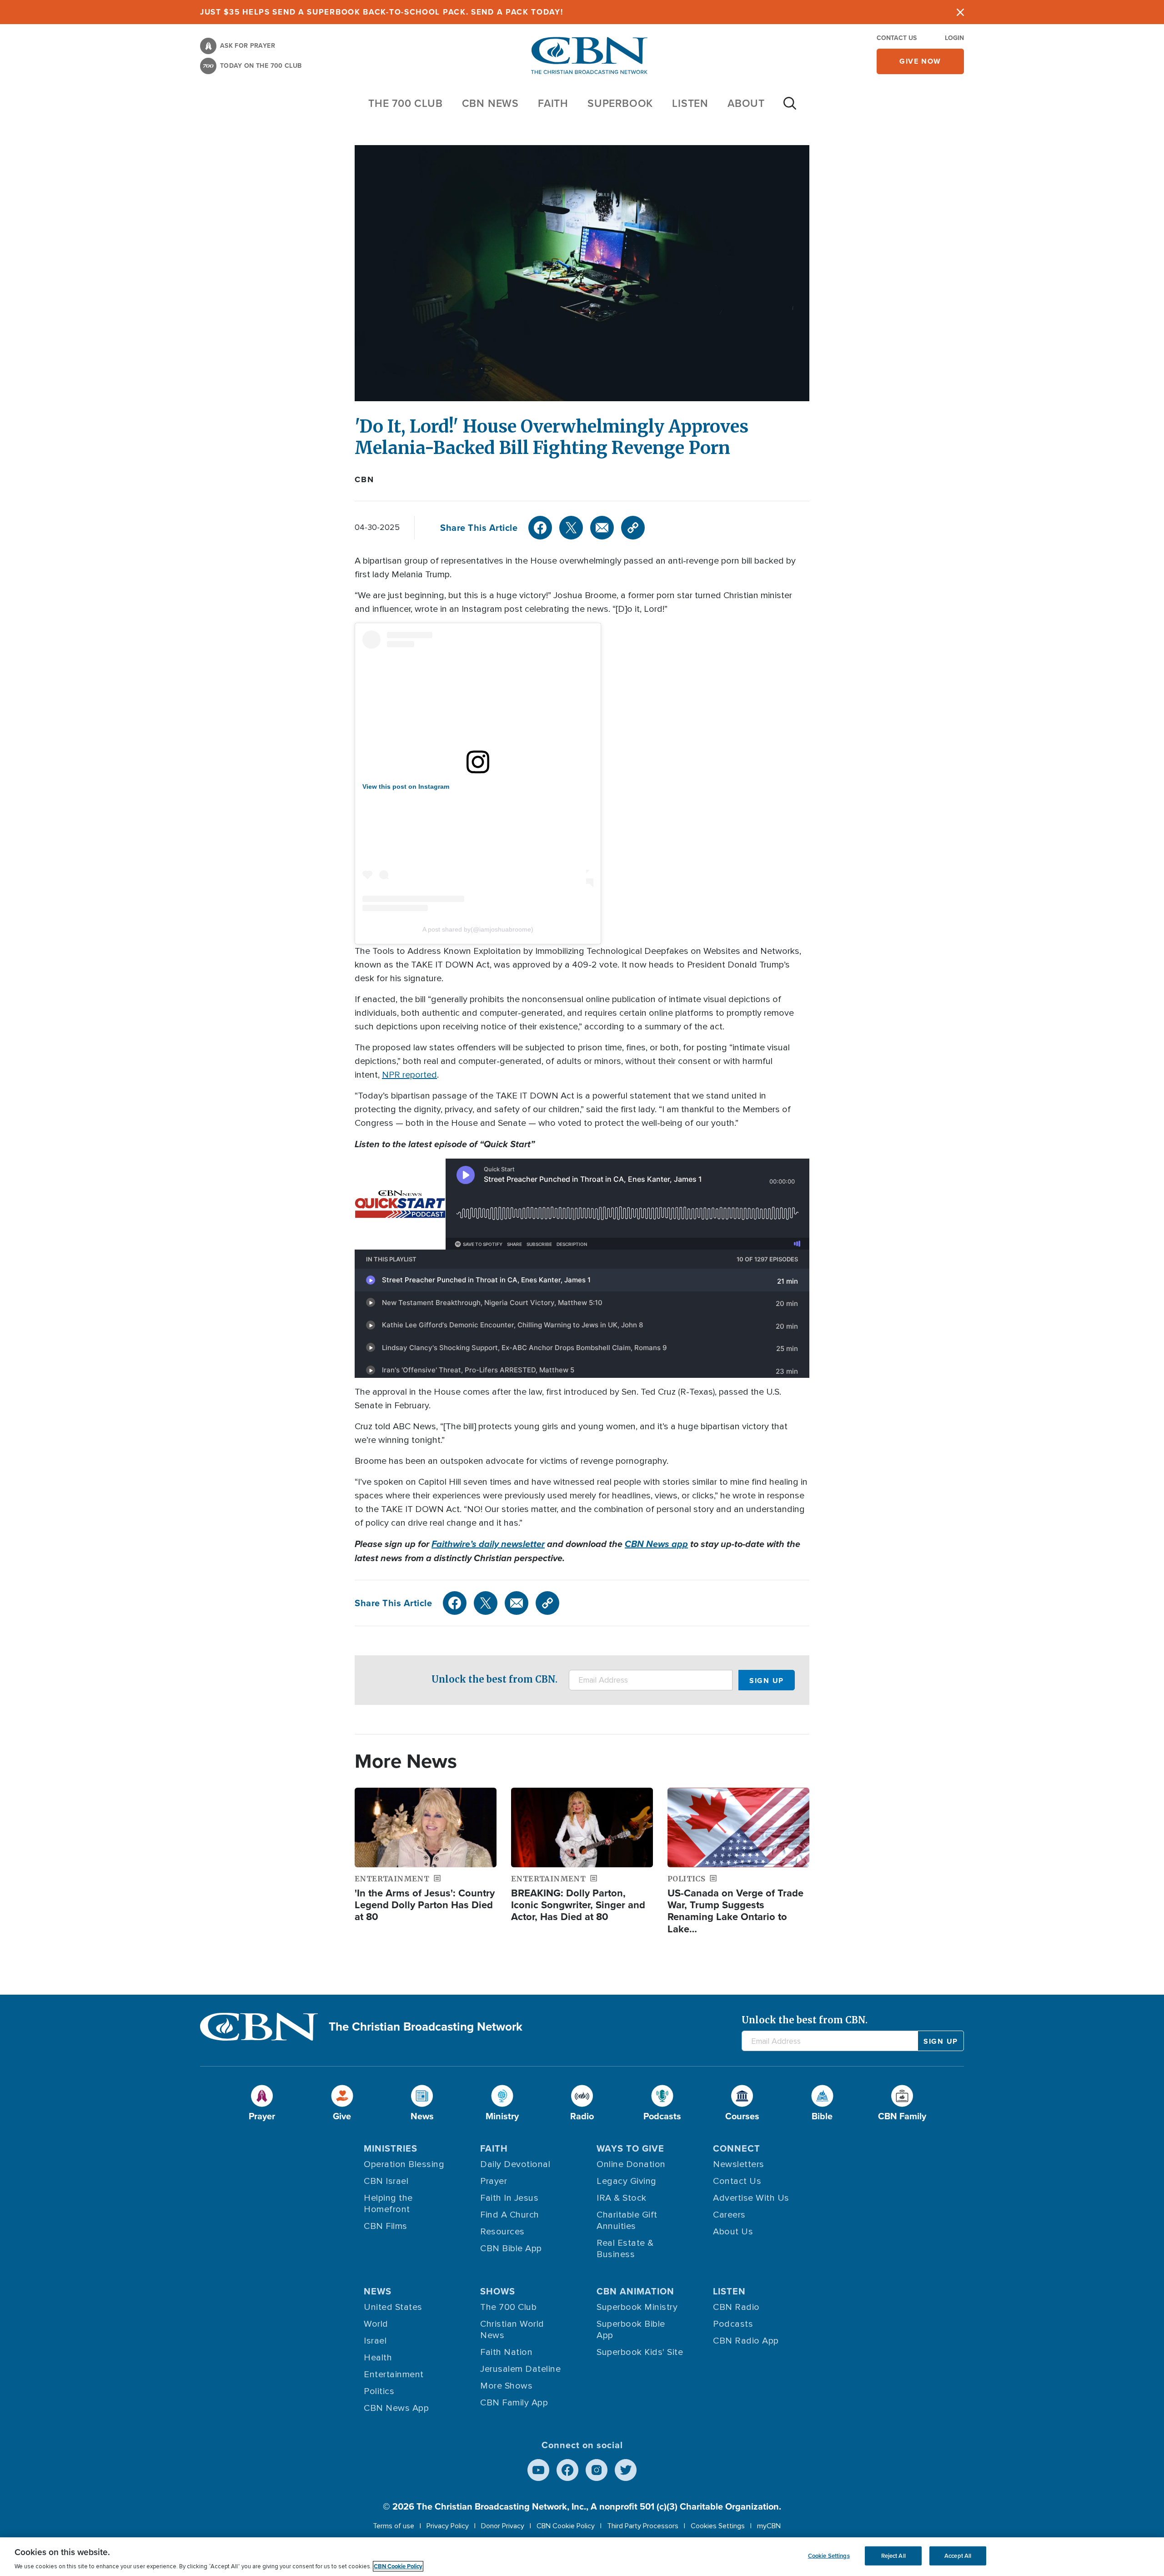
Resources (502, 2232)
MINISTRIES (391, 2148)
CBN (364, 479)
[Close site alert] (960, 12)
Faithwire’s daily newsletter (488, 1544)
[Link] (633, 528)
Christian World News (512, 2330)
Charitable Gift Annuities (627, 2221)
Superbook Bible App (631, 2330)
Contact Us (897, 38)
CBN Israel (386, 2181)
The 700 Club (406, 103)
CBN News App (396, 2408)
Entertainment (394, 2374)
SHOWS (498, 2291)
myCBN (769, 2526)
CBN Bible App (511, 2248)
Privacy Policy (448, 2526)
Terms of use (394, 2526)
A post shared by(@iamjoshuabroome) (478, 929)
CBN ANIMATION (635, 2291)
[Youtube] (538, 2470)
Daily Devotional (515, 2164)
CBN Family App (514, 2403)
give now (920, 61)
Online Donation (631, 2164)
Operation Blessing (404, 2164)
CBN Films (386, 2226)
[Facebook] (540, 528)
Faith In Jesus (509, 2198)
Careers (729, 2215)
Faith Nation (506, 2352)
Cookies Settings (718, 2526)
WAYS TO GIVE (630, 2148)
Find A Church (510, 2215)
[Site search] (790, 108)
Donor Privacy (503, 2526)
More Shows (506, 2386)
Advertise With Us (751, 2198)
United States (393, 2307)
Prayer (494, 2181)
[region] (582, 2557)
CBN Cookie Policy (566, 2526)
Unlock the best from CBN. (494, 1679)
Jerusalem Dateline (520, 2369)
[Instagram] (597, 2470)
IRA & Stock (622, 2198)
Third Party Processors (643, 2526)
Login (954, 38)
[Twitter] (571, 528)
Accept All (958, 2556)
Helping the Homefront (388, 2204)
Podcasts (733, 2324)
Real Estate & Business (625, 2249)
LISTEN (690, 103)
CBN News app (656, 1544)
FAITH (553, 103)
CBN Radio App (746, 2341)
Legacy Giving (627, 2181)
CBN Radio (736, 2307)
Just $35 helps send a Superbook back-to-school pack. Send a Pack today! (382, 12)
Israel (375, 2341)
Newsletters (739, 2164)
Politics (379, 2391)
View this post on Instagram (406, 786)
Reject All (893, 2556)
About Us (733, 2232)
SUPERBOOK (620, 103)
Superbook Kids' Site (640, 2352)
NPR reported (409, 1075)
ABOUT (746, 103)
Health (378, 2358)
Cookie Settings (829, 2556)
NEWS (378, 2291)
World (376, 2324)
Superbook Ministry (637, 2307)
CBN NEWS (490, 103)
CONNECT (737, 2148)
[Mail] (602, 528)
